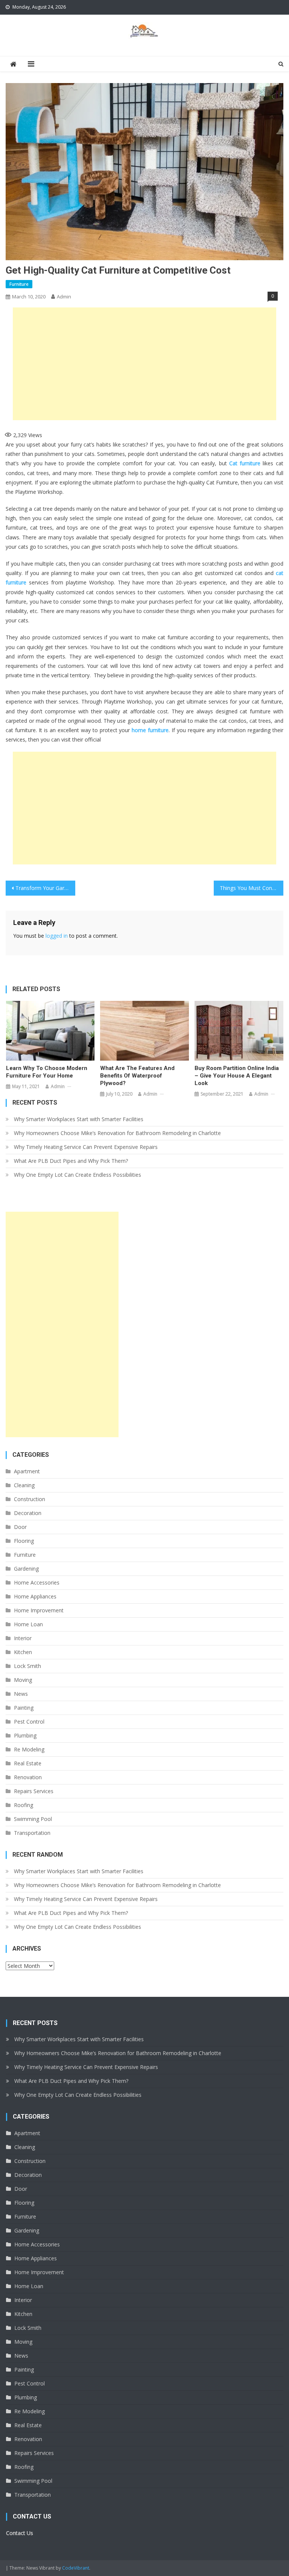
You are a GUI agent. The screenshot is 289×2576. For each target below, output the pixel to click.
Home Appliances (35, 1596)
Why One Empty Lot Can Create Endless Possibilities (78, 1175)
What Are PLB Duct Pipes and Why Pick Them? (71, 1161)
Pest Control (29, 1722)
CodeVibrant (76, 2568)
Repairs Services (34, 1791)
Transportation (32, 1833)
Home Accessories (37, 1582)
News (21, 1694)
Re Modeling (29, 1749)
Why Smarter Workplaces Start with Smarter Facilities (79, 1119)
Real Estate (28, 1763)
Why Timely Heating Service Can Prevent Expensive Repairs (86, 1147)
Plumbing (25, 1735)
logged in (57, 936)
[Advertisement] (144, 364)
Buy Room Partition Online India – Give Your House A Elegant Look (237, 1076)
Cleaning (24, 1485)
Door (20, 1527)
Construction (30, 1499)
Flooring (24, 1541)
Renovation (28, 1777)
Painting (24, 1708)
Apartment (27, 1471)
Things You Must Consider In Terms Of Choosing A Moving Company (251, 888)
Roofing (24, 1805)
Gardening (26, 1569)
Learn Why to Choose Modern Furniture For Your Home (47, 1072)
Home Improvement (39, 1610)
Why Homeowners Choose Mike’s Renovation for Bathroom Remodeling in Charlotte (117, 1133)
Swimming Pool (33, 1819)
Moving (23, 1680)
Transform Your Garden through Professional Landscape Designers (45, 888)
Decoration (28, 1513)
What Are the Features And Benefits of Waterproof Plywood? (137, 1076)
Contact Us (20, 2533)
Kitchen (23, 1652)
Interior (23, 1638)
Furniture (19, 284)
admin (64, 297)
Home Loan (28, 1624)
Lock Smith (27, 1666)
